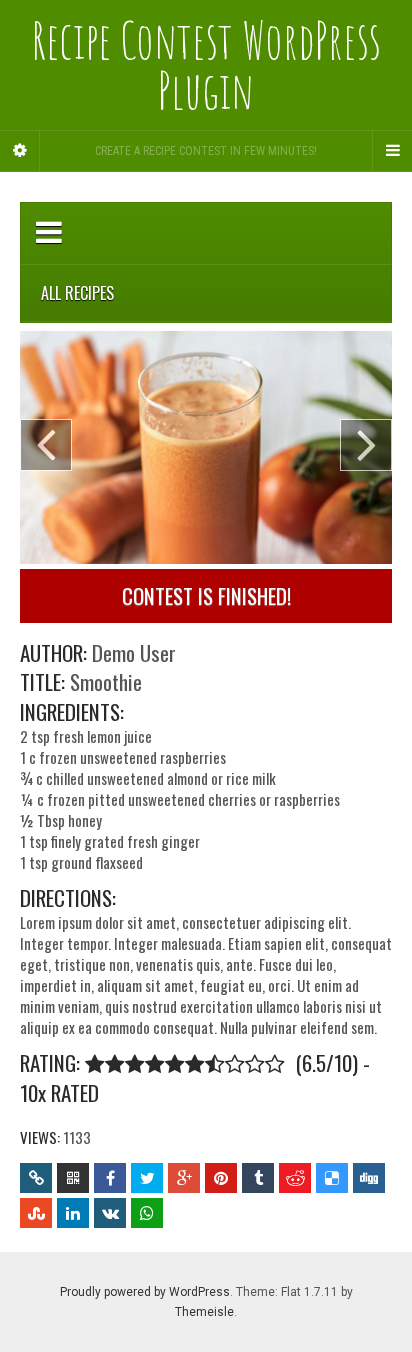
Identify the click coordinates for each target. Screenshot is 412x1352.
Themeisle (204, 1312)
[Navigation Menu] (392, 151)
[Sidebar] (20, 151)
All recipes (77, 293)
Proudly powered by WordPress (145, 1292)
